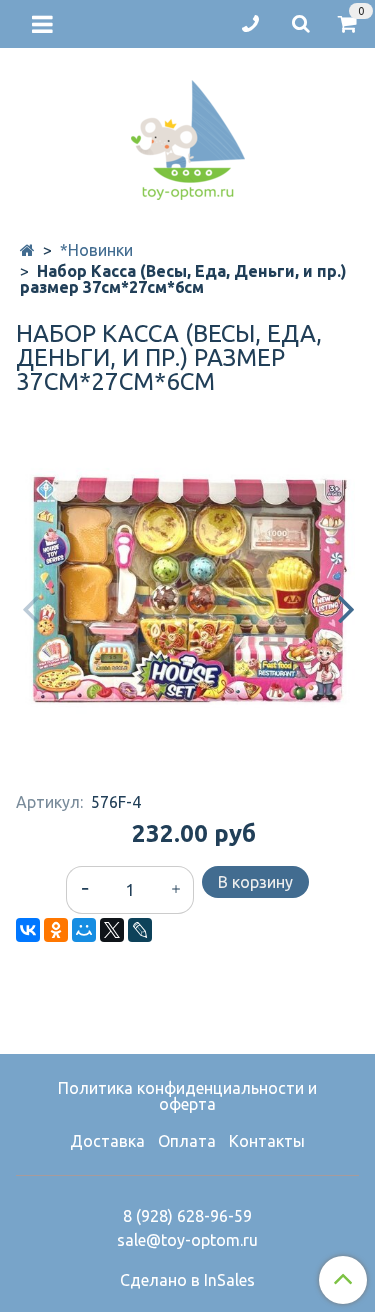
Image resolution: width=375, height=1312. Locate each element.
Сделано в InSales (187, 1280)
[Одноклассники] (56, 930)
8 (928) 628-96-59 (187, 1216)
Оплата (187, 1141)
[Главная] (27, 250)
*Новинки (96, 250)
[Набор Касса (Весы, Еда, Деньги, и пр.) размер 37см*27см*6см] (187, 590)
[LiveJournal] (140, 930)
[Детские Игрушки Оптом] (188, 135)
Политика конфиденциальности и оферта (187, 1096)
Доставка (107, 1141)
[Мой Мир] (84, 930)
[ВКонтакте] (28, 930)
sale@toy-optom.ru (187, 1240)
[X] (112, 930)
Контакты (267, 1141)
